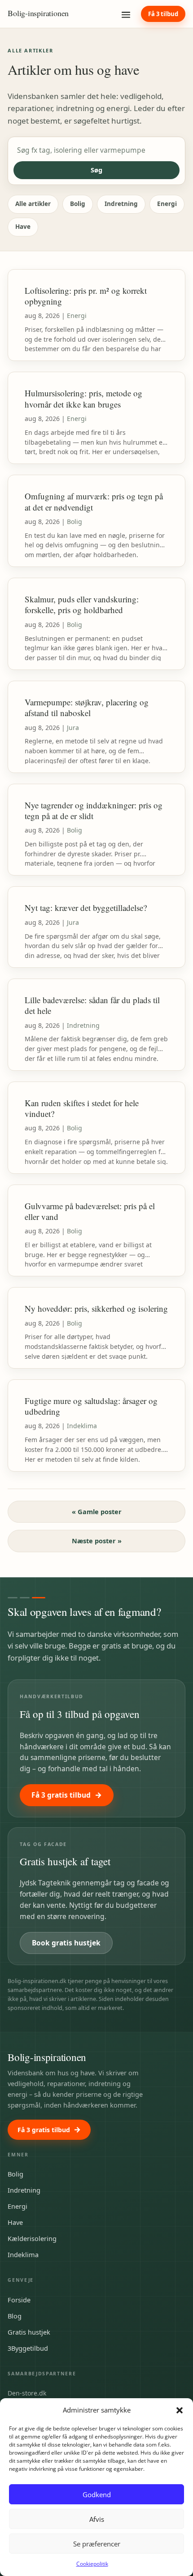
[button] (180, 2410)
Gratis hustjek (29, 2332)
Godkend (97, 2494)
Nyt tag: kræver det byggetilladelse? (86, 908)
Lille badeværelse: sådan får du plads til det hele (92, 1005)
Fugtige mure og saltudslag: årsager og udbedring (91, 1406)
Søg (96, 170)
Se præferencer (97, 2544)
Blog (15, 2316)
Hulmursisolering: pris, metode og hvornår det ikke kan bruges (83, 398)
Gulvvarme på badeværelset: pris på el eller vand (90, 1211)
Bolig (78, 204)
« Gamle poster (97, 1511)
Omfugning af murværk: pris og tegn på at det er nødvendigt (94, 501)
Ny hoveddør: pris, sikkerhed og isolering (96, 1308)
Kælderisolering (32, 2238)
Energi (167, 204)
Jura (73, 728)
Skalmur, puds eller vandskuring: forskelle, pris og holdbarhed (82, 604)
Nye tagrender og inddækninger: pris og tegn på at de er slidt (94, 810)
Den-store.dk (27, 2393)
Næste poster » (97, 1541)
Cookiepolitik (92, 2564)
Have (23, 227)
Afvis (97, 2519)
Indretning (121, 204)
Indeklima (82, 1426)
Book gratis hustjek (66, 1943)
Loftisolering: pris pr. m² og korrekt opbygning (86, 296)
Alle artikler (33, 204)
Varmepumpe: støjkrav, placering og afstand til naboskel (87, 707)
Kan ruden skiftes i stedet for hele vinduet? (82, 1108)
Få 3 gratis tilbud (61, 1795)
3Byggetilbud (28, 2348)
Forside (19, 2300)
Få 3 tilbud (163, 14)
